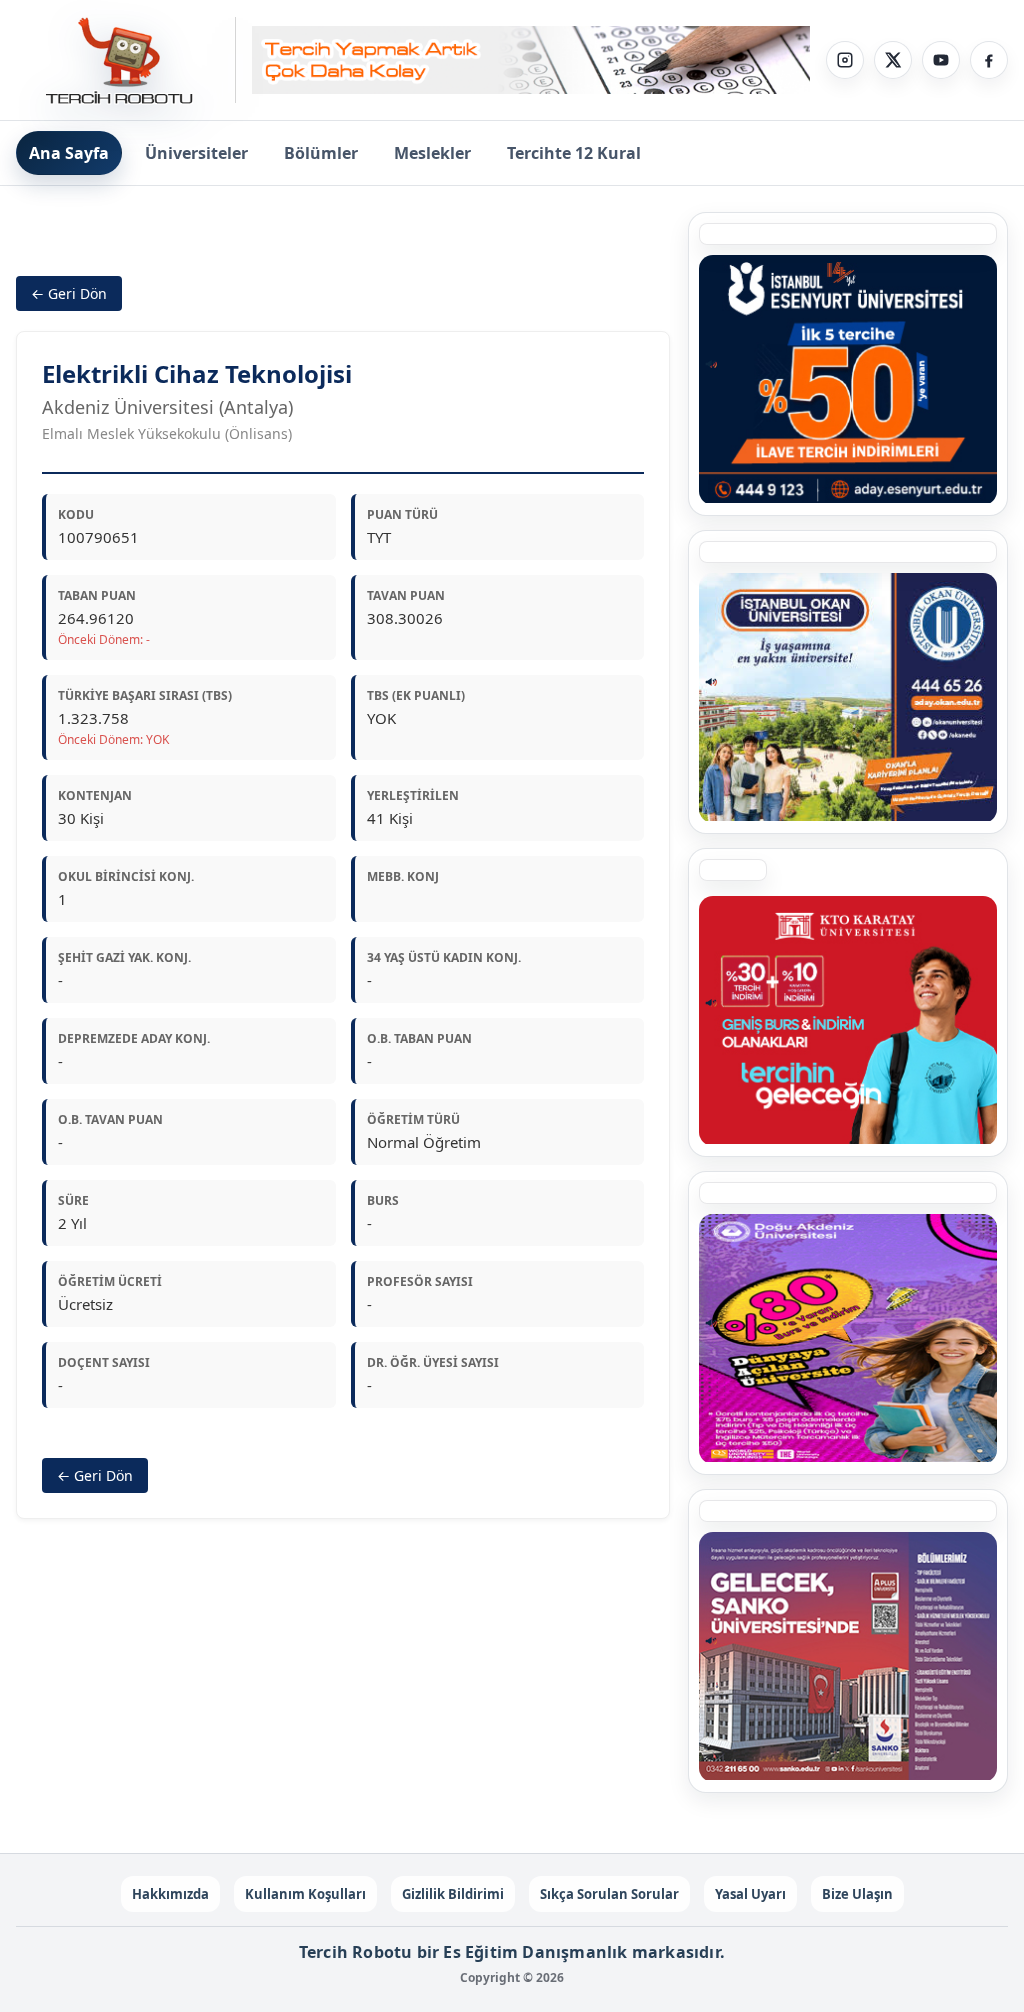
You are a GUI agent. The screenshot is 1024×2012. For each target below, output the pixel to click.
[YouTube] (941, 60)
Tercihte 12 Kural (574, 153)
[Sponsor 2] (848, 1338)
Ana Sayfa (69, 153)
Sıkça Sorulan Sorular (609, 1894)
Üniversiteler (196, 153)
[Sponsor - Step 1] (531, 60)
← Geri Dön (69, 293)
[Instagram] (845, 60)
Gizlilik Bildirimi (453, 1894)
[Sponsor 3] (848, 1656)
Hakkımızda (170, 1894)
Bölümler (321, 153)
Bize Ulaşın (857, 1894)
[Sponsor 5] (848, 379)
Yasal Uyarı (750, 1894)
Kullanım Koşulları (305, 1894)
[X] (893, 60)
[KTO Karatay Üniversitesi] (848, 1020)
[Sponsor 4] (848, 697)
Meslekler (432, 153)
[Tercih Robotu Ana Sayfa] (126, 60)
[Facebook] (989, 60)
